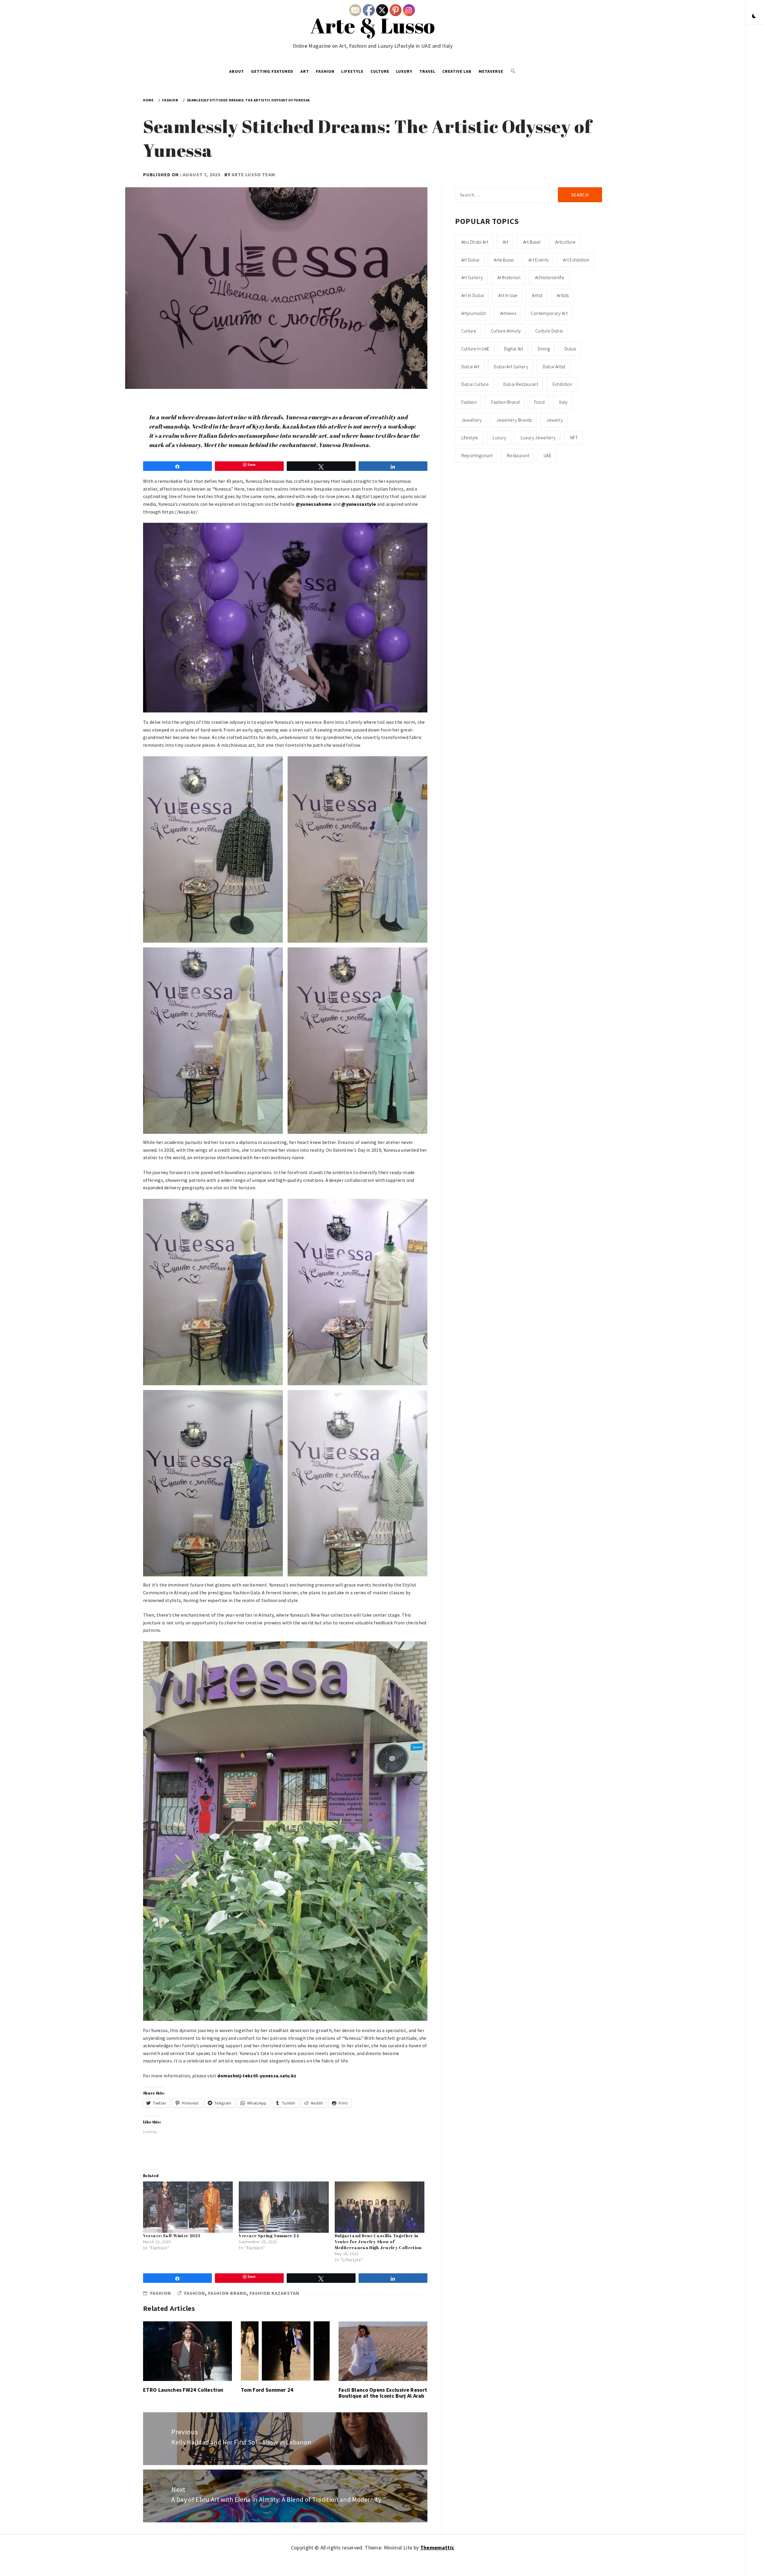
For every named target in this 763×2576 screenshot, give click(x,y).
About (237, 71)
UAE (548, 455)
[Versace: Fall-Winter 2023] (188, 2207)
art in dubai (473, 295)
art (506, 242)
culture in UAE (475, 349)
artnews (508, 313)
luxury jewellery (538, 437)
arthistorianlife (550, 277)
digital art (514, 349)
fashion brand (227, 2293)
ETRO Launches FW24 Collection (183, 2390)
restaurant (518, 455)
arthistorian (509, 277)
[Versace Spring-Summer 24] (284, 2207)
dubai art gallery (511, 367)
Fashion (325, 71)
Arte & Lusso (373, 25)
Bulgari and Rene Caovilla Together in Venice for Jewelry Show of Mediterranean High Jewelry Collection (378, 2242)
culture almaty (506, 331)
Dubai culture (475, 384)
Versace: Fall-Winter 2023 (172, 2236)
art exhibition (576, 260)
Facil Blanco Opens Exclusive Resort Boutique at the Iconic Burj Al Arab (383, 2393)
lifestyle (470, 437)
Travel (427, 71)
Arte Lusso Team (253, 174)
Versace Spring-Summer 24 (269, 2236)
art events (538, 260)
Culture (380, 71)
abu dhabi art (475, 242)
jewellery (472, 420)
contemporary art (549, 313)
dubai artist (554, 367)
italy (563, 402)
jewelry (555, 420)
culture (469, 331)
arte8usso (504, 260)
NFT (574, 437)
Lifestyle (352, 71)
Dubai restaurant (521, 384)
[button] (754, 16)
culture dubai (549, 331)
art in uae (508, 295)
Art (305, 71)
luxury (499, 437)
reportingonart (477, 455)
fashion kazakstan (275, 2293)
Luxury (404, 71)
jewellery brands (514, 420)
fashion (195, 2293)
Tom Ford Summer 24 (267, 2390)
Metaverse (491, 71)
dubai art (470, 367)
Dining (544, 349)
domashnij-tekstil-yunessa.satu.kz (257, 2076)
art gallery (472, 277)
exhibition (562, 384)
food (539, 402)
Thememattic (437, 2548)
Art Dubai (470, 260)
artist (537, 295)
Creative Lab (457, 71)
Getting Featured (272, 71)
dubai (570, 349)
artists (563, 295)
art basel (532, 242)
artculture (565, 242)
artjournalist (473, 313)
